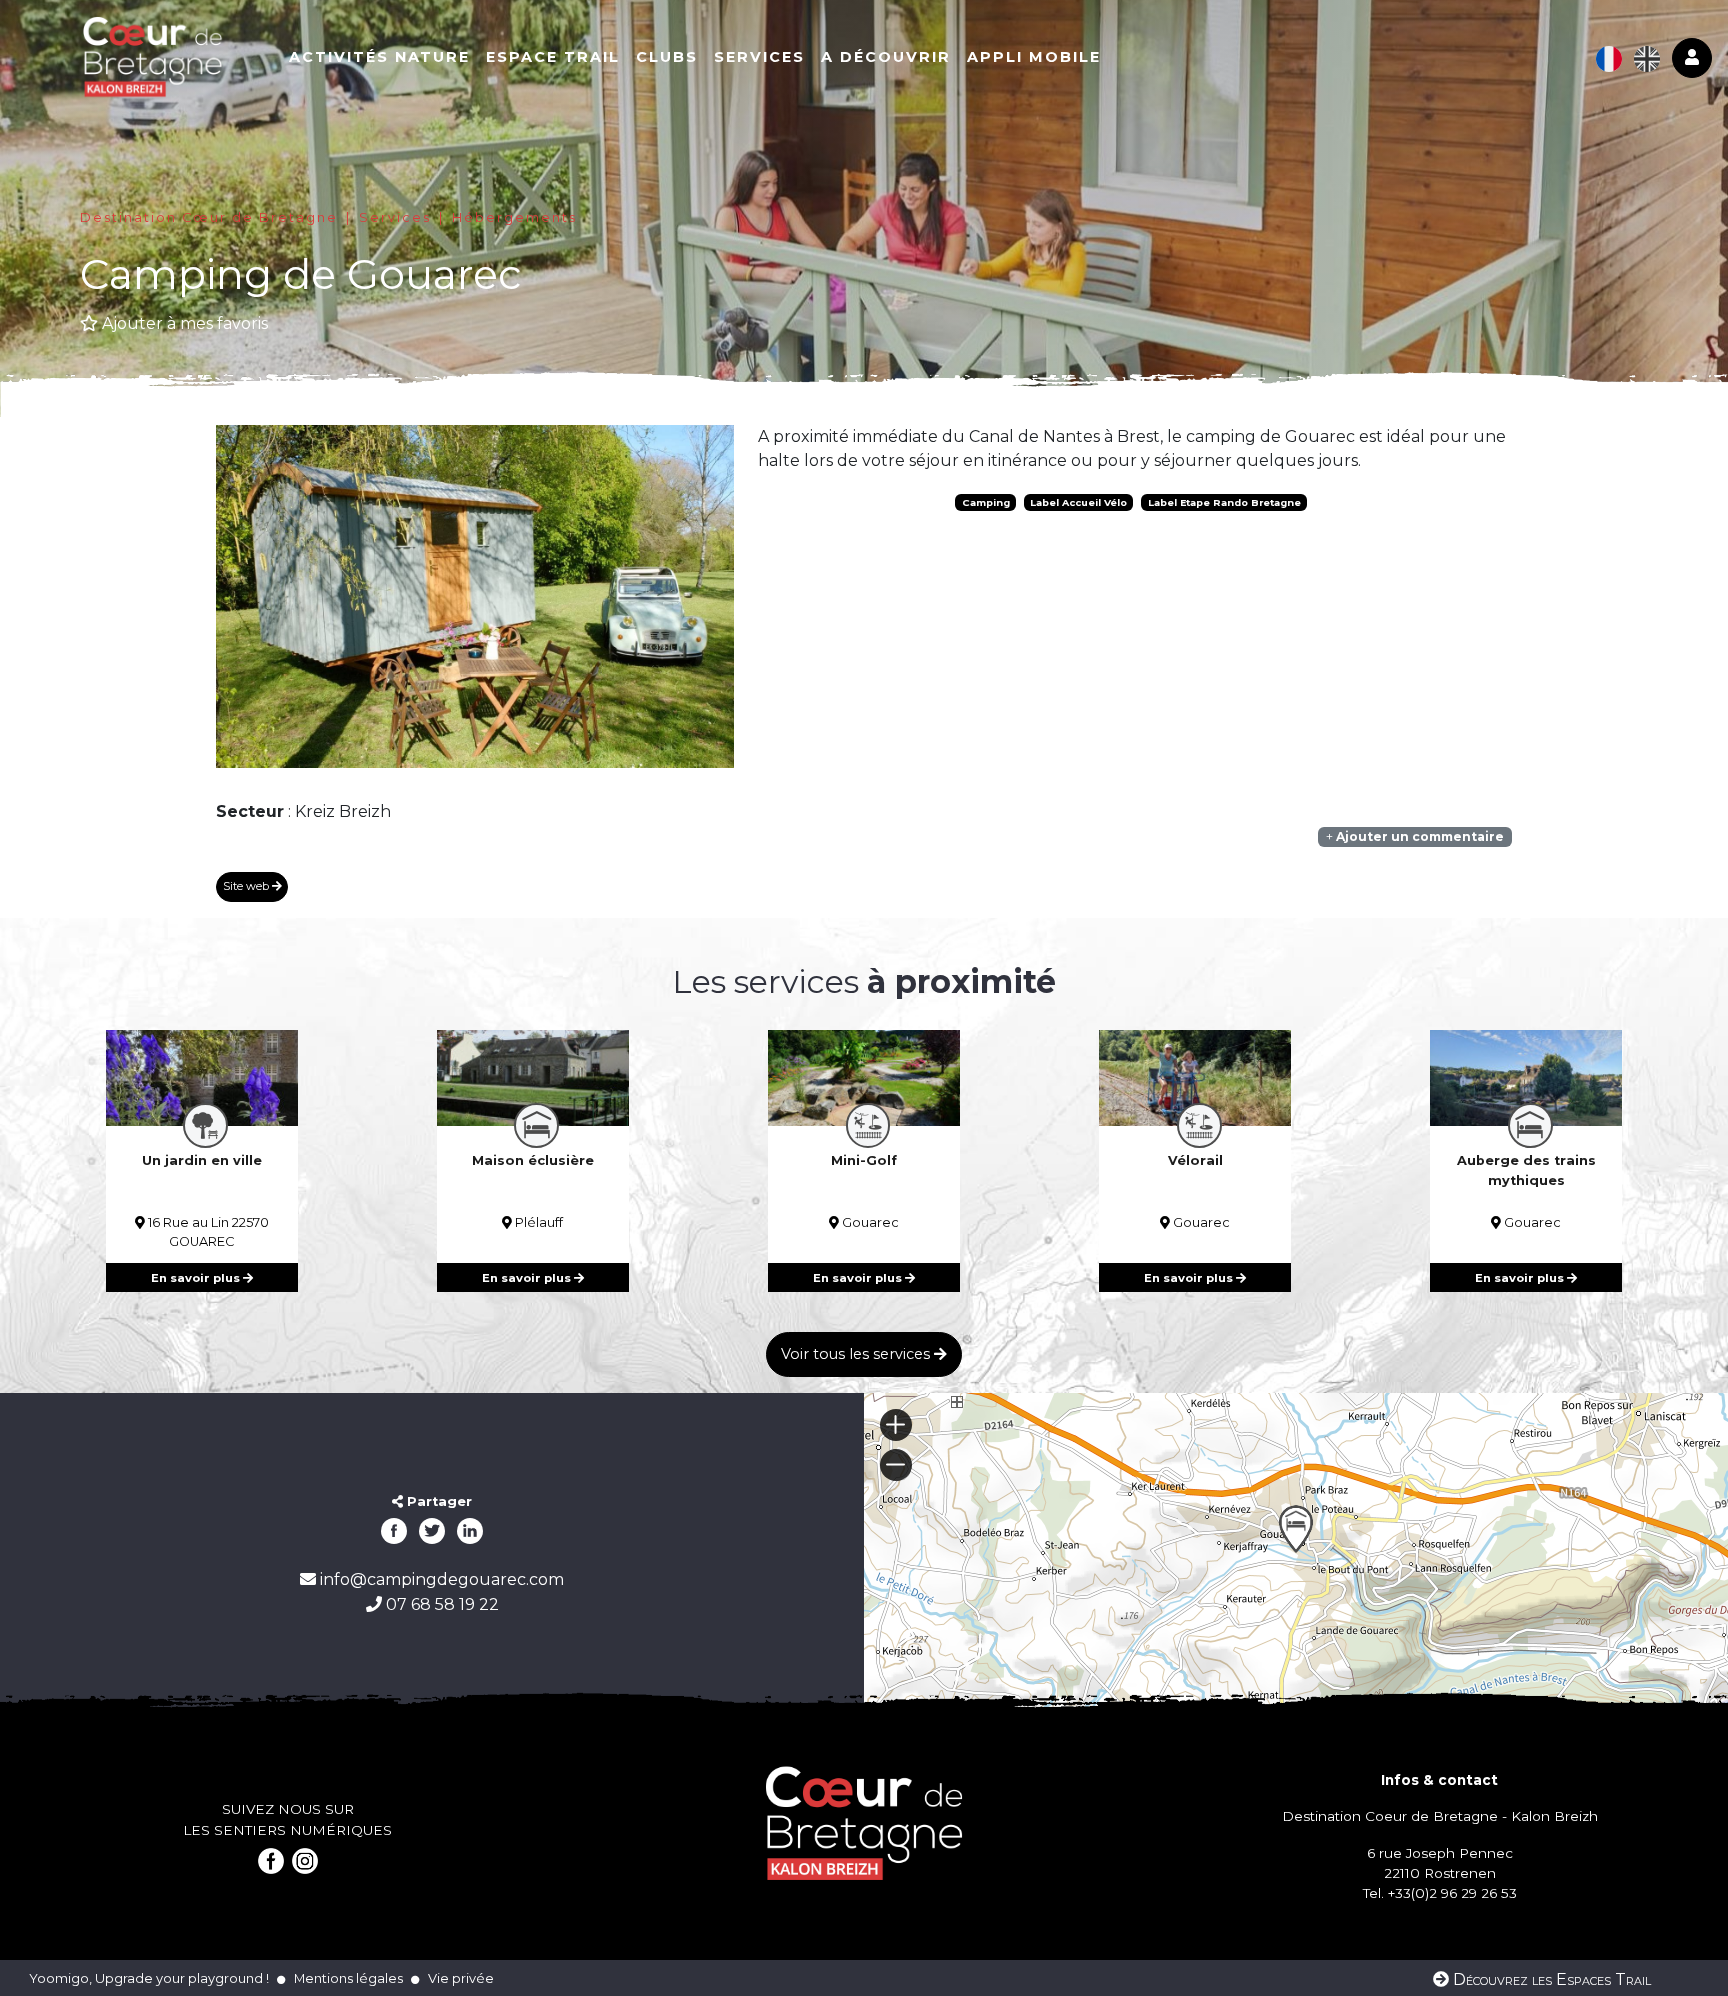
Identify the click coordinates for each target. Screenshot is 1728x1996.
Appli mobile (1034, 57)
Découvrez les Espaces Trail (1550, 1979)
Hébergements (514, 217)
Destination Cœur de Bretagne (209, 217)
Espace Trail (553, 57)
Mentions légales (348, 1978)
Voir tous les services (857, 1354)
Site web (247, 886)
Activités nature (379, 57)
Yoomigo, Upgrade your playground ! (149, 1978)
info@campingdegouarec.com (440, 1579)
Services (759, 57)
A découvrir (886, 57)
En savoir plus (197, 1278)
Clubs (667, 57)
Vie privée (461, 1978)
